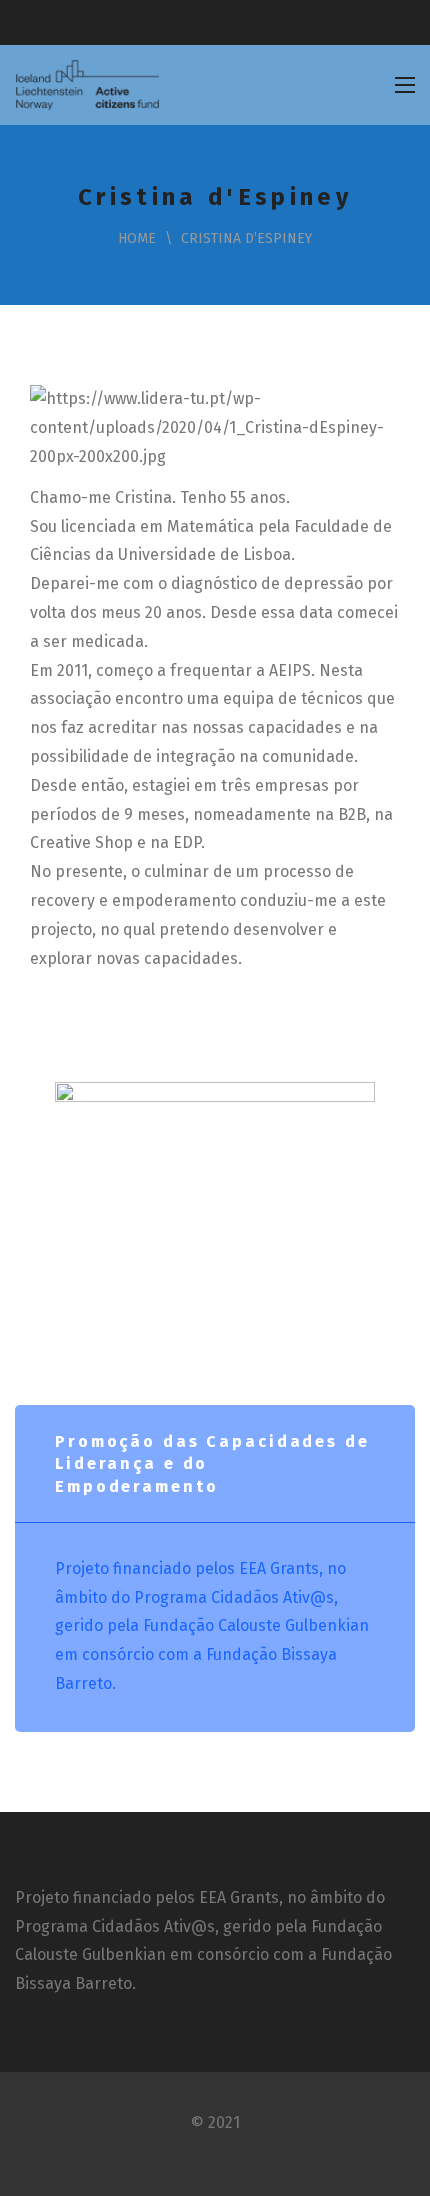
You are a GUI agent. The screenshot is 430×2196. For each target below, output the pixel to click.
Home (137, 238)
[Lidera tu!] (87, 85)
